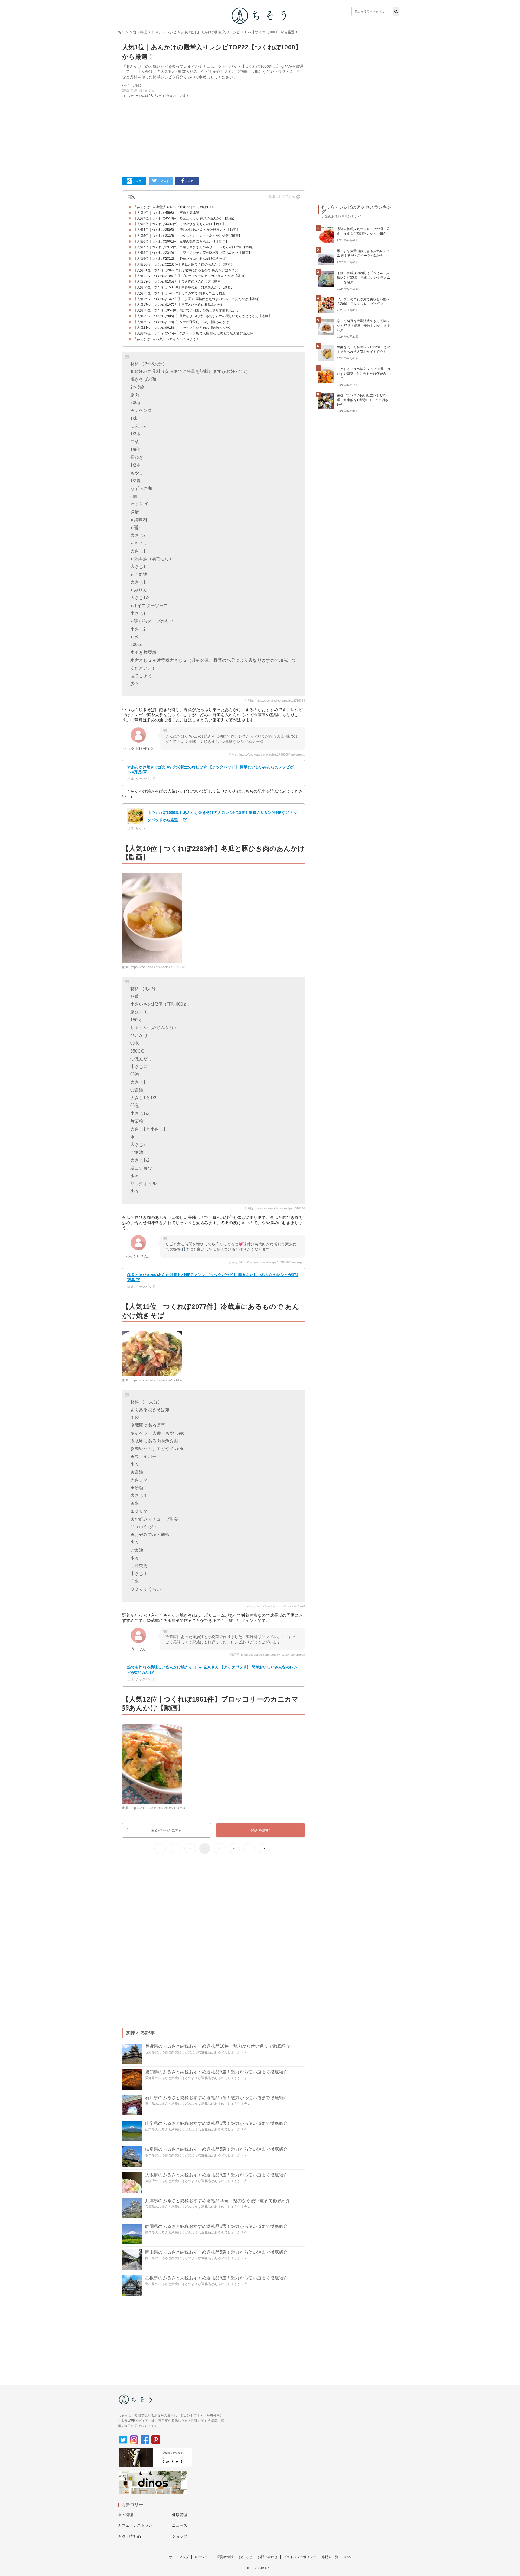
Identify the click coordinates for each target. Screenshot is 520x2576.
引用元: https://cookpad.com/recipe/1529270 (275, 1208)
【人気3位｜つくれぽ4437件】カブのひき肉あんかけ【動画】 (180, 224)
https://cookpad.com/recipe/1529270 (158, 967)
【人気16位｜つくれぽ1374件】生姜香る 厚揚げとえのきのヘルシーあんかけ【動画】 (197, 299)
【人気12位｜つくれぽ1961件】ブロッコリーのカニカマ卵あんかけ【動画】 (190, 276)
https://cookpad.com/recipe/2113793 (158, 1808)
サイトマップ (179, 2557)
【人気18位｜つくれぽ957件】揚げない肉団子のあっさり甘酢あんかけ (186, 310)
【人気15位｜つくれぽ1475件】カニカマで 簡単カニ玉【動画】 (181, 293)
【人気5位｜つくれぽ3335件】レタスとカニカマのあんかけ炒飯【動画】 (188, 236)
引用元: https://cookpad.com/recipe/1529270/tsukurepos (267, 1262)
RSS (347, 2557)
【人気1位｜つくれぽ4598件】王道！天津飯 (166, 213)
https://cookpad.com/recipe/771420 (157, 1380)
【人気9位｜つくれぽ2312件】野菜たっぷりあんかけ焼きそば (180, 259)
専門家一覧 (330, 2557)
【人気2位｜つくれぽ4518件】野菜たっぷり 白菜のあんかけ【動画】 (185, 218)
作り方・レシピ (164, 32)
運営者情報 (225, 2557)
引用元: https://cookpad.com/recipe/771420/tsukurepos (268, 1655)
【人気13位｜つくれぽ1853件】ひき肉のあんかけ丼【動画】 (179, 282)
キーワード (203, 2557)
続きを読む (261, 1830)
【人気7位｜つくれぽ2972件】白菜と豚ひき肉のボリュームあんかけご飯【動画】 (194, 247)
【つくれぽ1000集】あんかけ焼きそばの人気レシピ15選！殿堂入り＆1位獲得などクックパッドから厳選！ (222, 816)
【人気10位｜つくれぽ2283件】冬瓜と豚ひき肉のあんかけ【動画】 (184, 264)
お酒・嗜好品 (129, 2536)
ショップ (180, 2536)
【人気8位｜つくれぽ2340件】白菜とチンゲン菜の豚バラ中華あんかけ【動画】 (193, 253)
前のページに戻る (166, 1830)
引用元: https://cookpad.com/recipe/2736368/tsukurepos (267, 754)
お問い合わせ (268, 2557)
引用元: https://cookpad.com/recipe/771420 (276, 1606)
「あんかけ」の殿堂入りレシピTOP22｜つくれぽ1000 (174, 207)
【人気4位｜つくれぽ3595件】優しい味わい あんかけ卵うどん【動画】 (187, 230)
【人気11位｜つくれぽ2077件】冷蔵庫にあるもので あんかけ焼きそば (186, 270)
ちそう (123, 32)
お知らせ (246, 2557)
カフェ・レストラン (135, 2525)
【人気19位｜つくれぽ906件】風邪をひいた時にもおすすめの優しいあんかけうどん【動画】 (203, 316)
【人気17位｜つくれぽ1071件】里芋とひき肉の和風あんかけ (179, 305)
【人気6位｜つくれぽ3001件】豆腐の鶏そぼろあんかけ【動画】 (181, 241)
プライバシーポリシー (300, 2557)
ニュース (180, 2525)
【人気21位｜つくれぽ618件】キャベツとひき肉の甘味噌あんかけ (183, 328)
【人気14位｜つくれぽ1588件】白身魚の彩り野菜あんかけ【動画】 (184, 287)
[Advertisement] (214, 136)
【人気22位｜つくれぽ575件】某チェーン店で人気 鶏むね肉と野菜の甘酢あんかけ (195, 333)
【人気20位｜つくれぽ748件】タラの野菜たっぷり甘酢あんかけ (181, 322)
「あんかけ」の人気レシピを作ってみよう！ (166, 339)
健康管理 (180, 2515)
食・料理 (140, 32)
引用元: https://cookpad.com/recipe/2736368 (275, 701)
